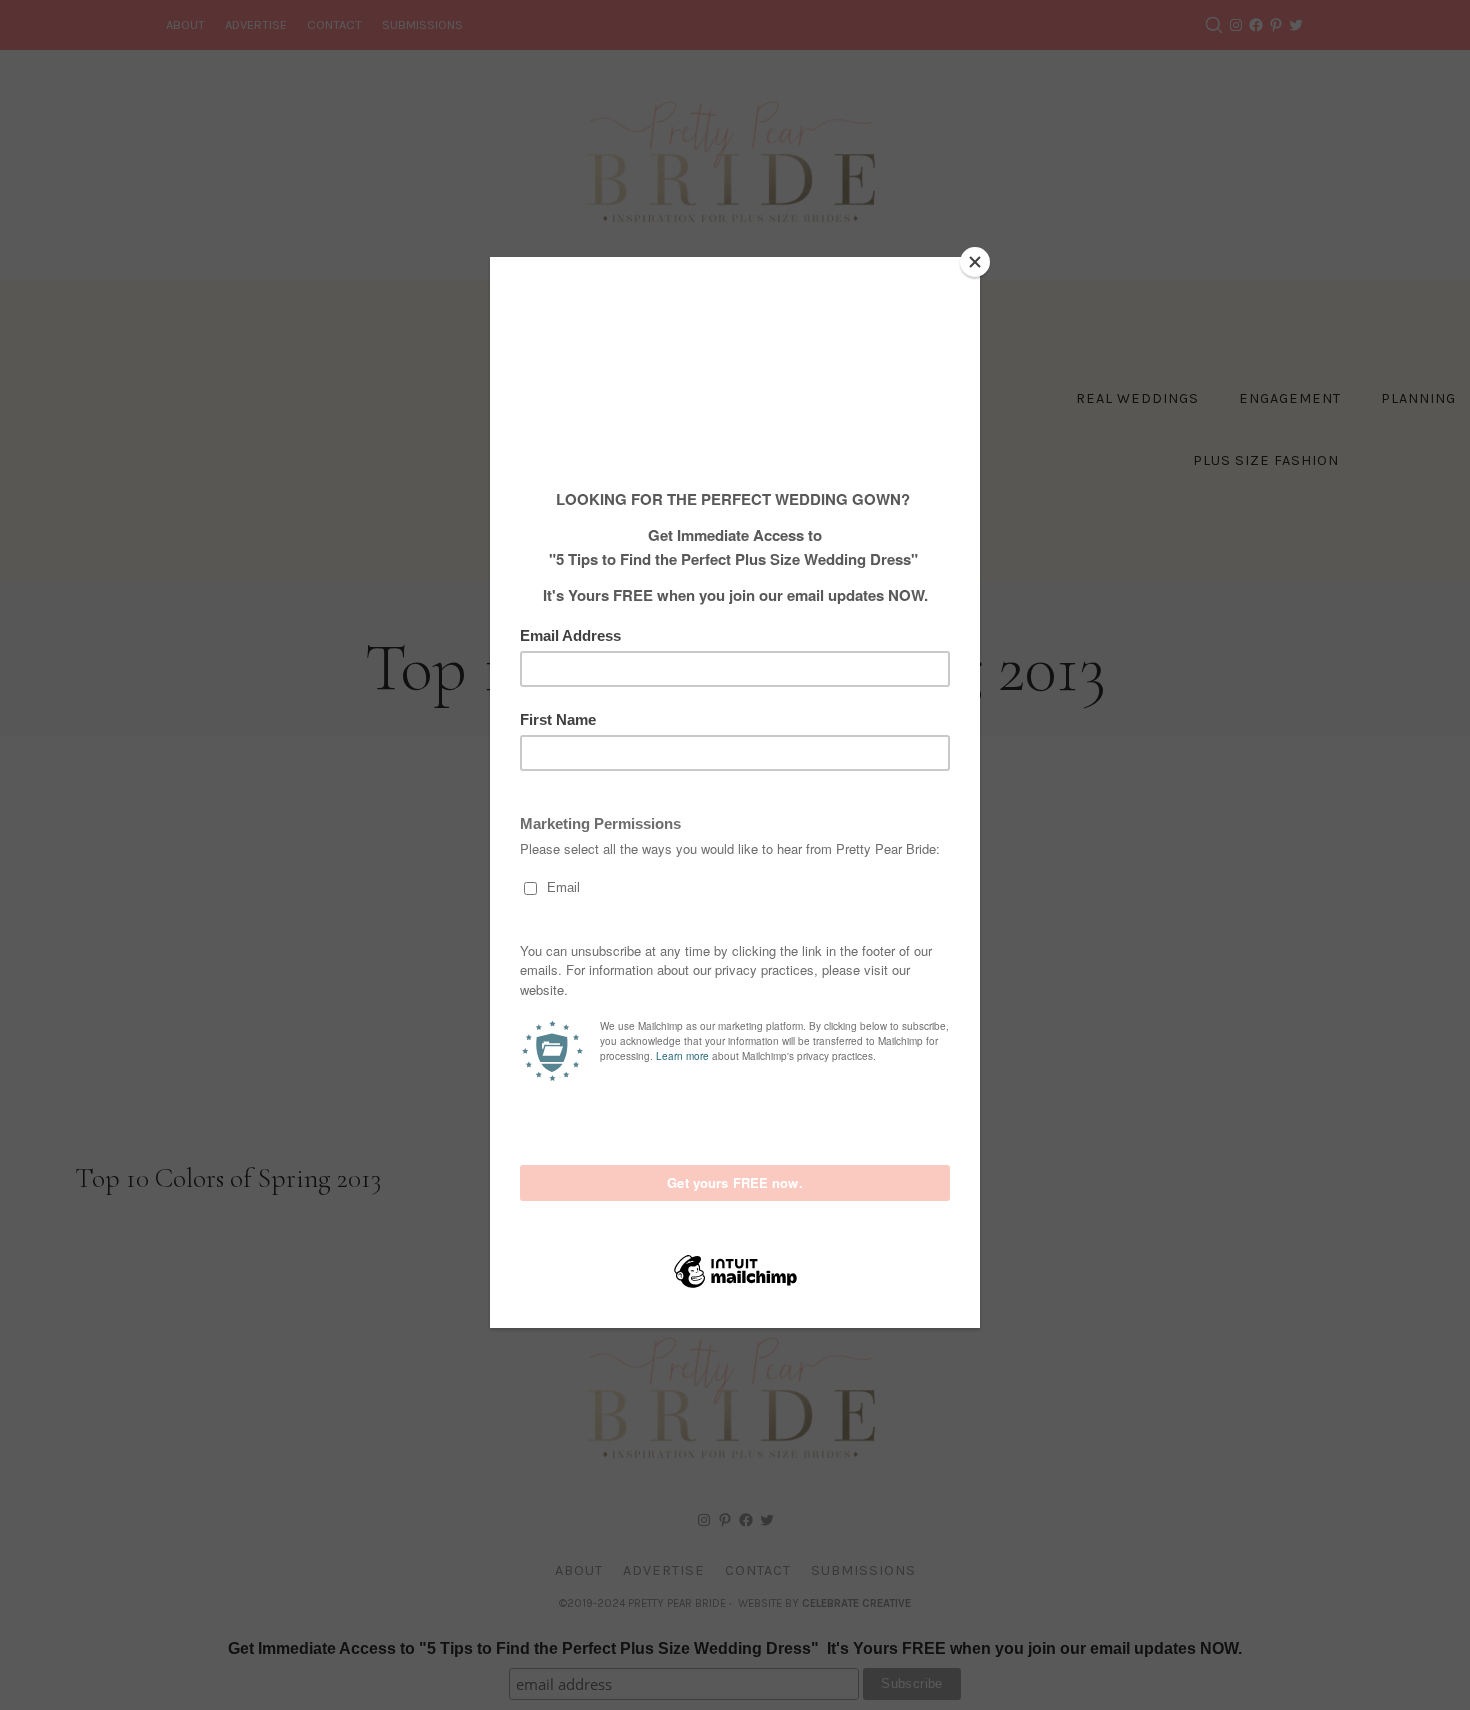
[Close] (975, 262)
